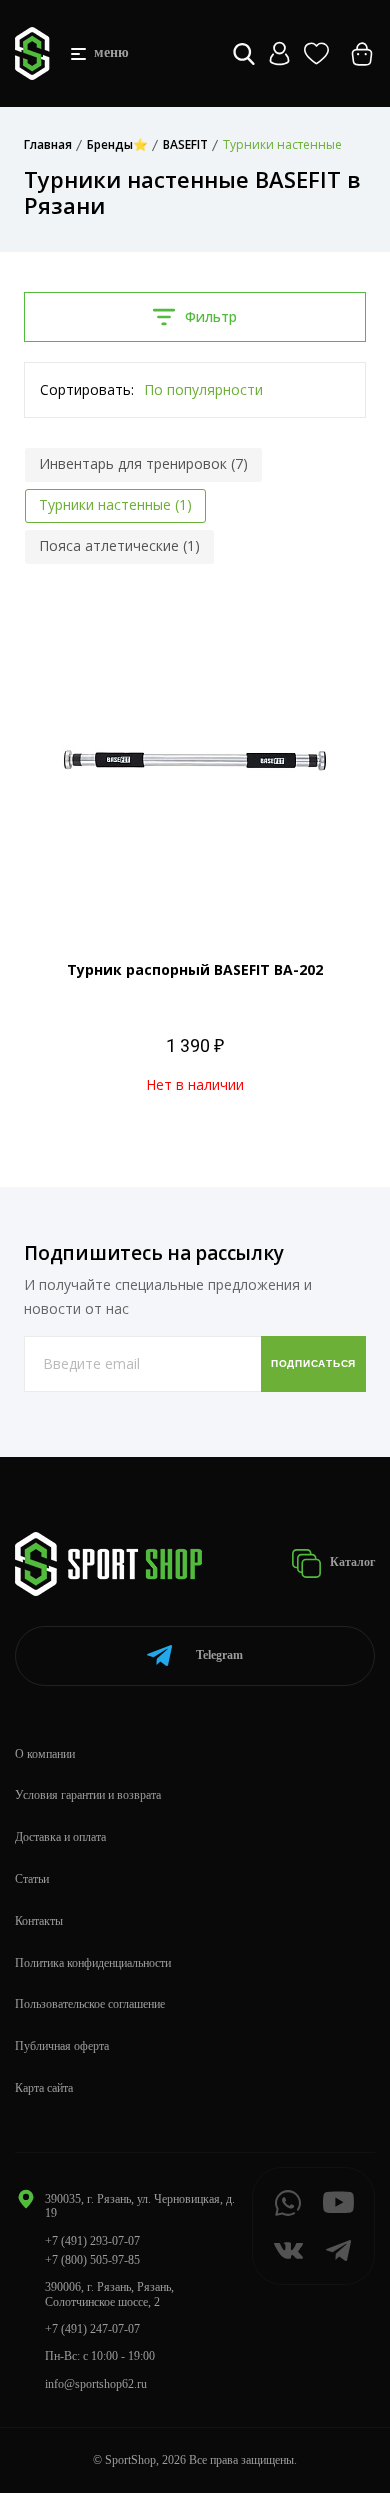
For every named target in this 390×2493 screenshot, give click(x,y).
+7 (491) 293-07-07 (92, 2241)
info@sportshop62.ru (96, 2384)
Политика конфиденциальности (93, 1963)
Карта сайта (44, 2088)
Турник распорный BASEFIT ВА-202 (195, 969)
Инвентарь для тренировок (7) (143, 463)
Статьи (32, 1879)
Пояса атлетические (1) (119, 545)
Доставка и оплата (60, 1837)
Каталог (351, 1562)
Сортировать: (87, 389)
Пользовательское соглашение (90, 2004)
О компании (45, 1754)
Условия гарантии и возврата (88, 1795)
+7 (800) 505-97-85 (92, 2260)
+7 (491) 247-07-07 (92, 2329)
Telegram (219, 1655)
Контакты (39, 1921)
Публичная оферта (62, 2046)
